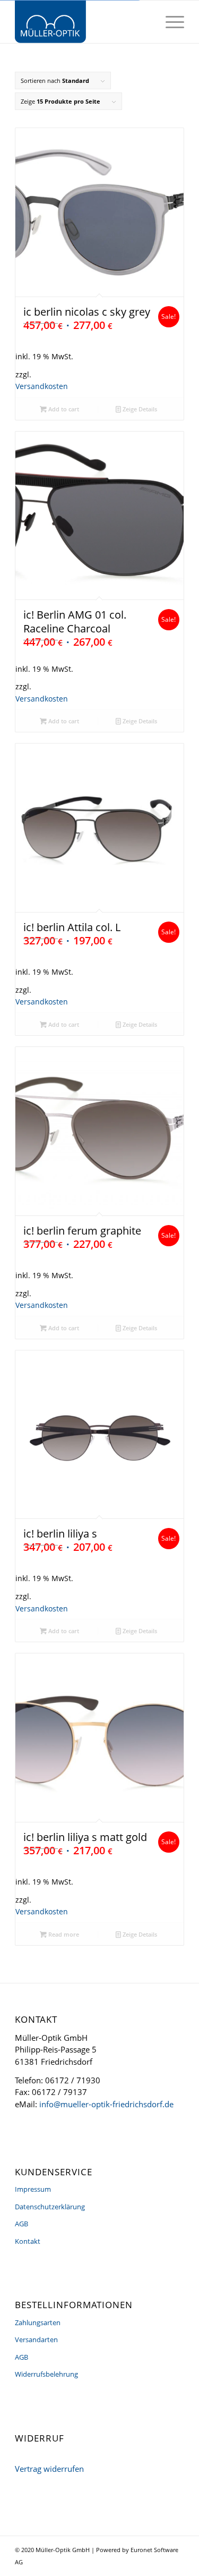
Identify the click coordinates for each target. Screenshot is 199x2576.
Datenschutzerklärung (50, 2207)
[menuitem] (170, 22)
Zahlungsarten (38, 2322)
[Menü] (170, 22)
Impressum (33, 2189)
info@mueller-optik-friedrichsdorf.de (106, 2104)
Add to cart (63, 409)
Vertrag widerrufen (49, 2469)
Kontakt (28, 2241)
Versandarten (36, 2339)
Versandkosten (42, 386)
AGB (21, 2224)
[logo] (83, 22)
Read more (63, 1934)
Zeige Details (139, 409)
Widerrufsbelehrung (46, 2374)
